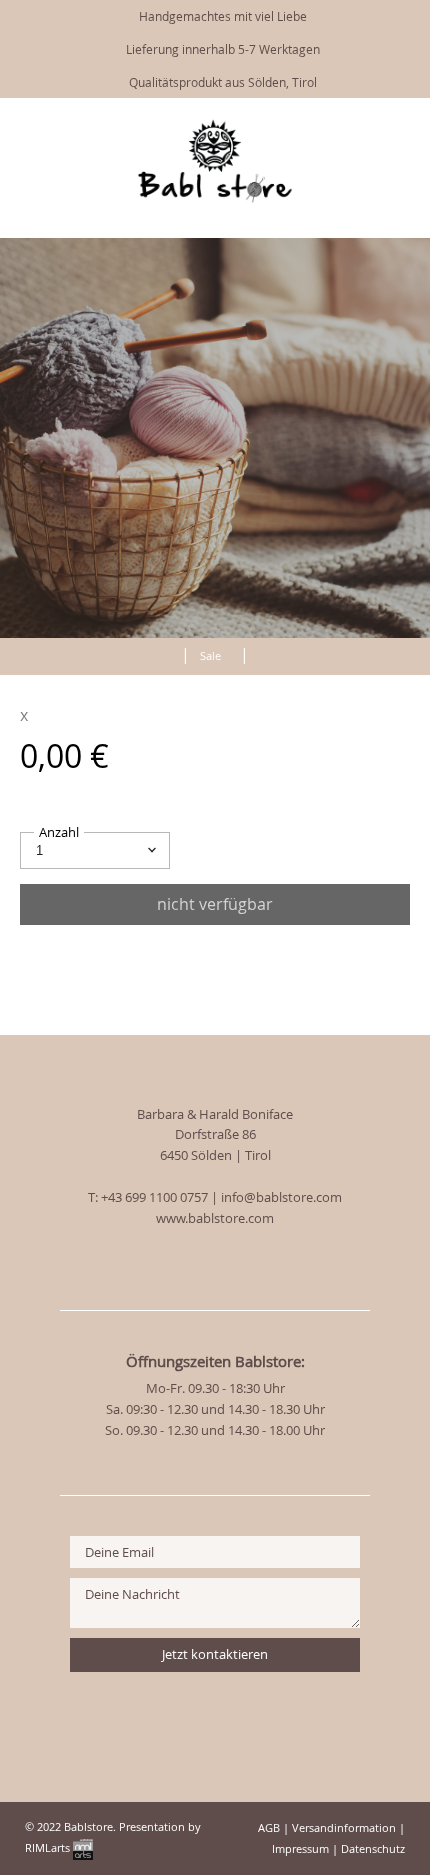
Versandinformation (344, 1827)
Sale (210, 655)
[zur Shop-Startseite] (162, 652)
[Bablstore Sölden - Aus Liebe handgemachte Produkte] (215, 198)
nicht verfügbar (215, 904)
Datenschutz (373, 1848)
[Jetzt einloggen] (370, 123)
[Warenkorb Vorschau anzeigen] (400, 123)
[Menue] (337, 125)
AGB (269, 1827)
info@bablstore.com (281, 1197)
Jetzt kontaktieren (215, 1654)
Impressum (300, 1848)
